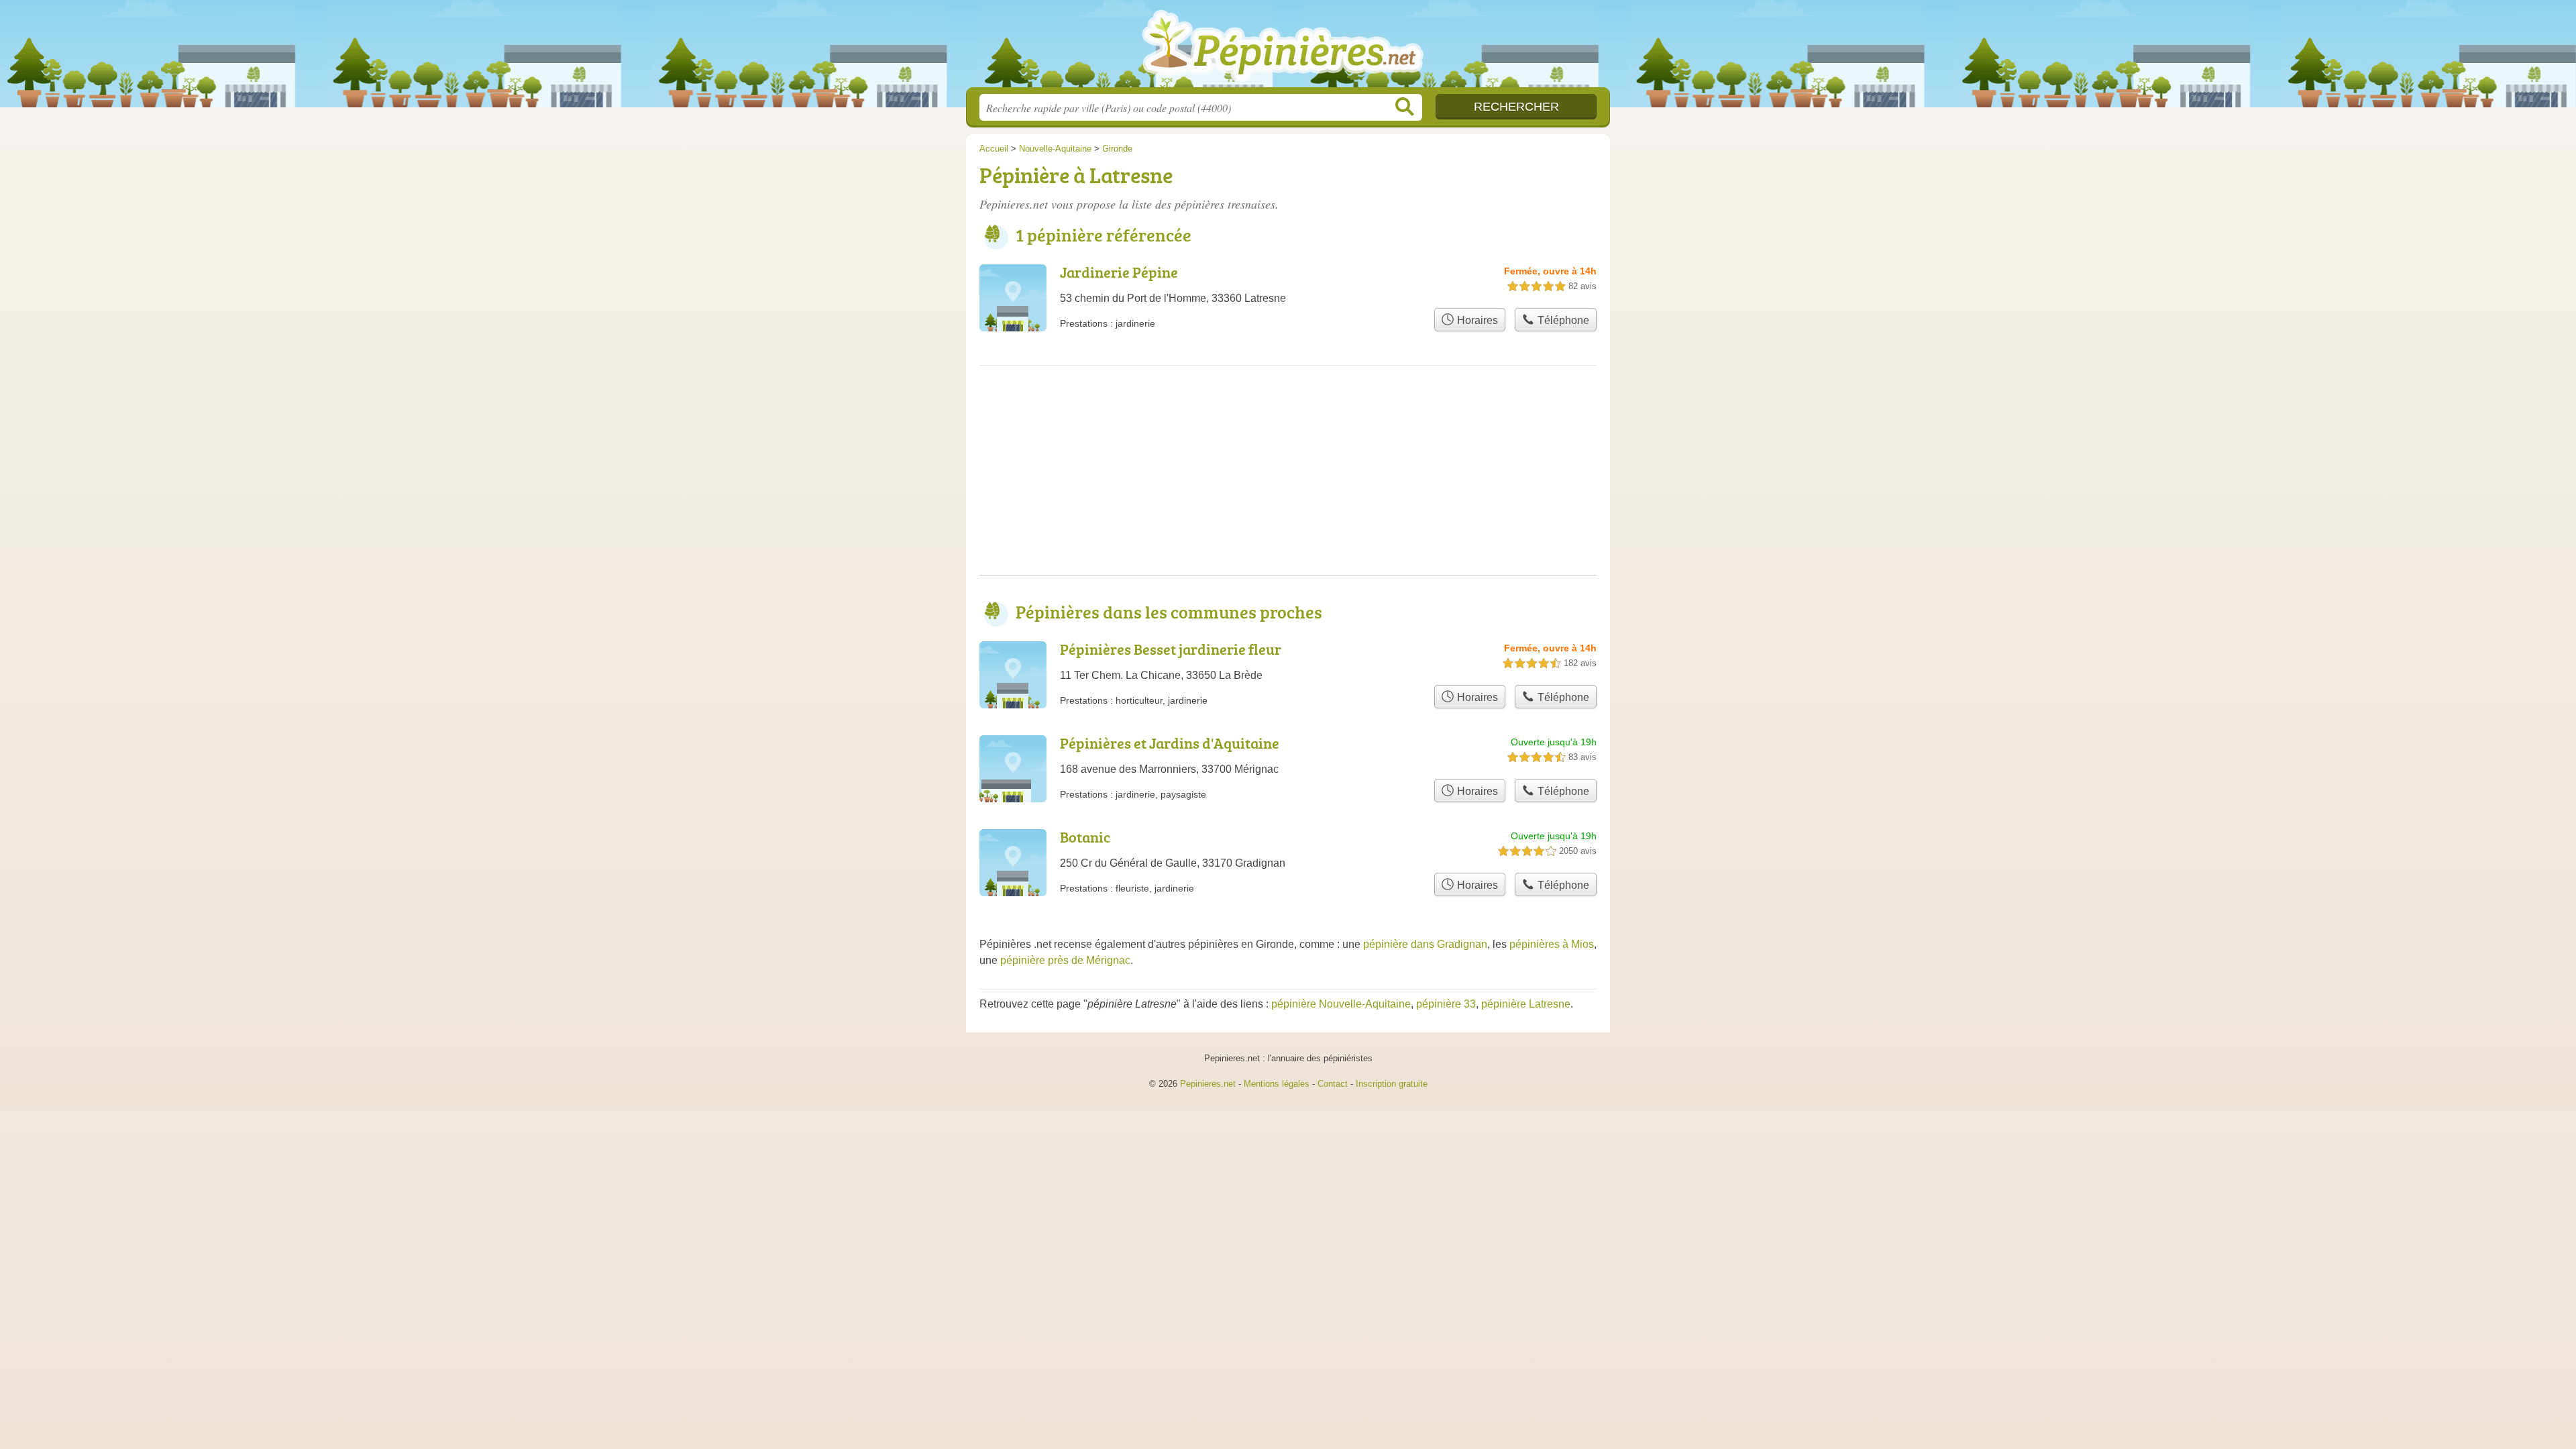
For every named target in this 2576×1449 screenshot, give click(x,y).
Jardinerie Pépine (1119, 272)
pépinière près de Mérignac (1065, 960)
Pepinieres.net (1208, 1084)
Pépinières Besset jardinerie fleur (1171, 649)
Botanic (1085, 837)
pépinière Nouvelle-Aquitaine (1341, 1004)
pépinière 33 (1446, 1004)
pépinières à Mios (1552, 944)
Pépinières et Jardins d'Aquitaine (1170, 743)
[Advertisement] (1288, 481)
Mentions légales (1277, 1084)
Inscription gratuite (1392, 1084)
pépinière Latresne (1526, 1004)
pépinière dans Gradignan (1425, 944)
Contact (1333, 1084)
